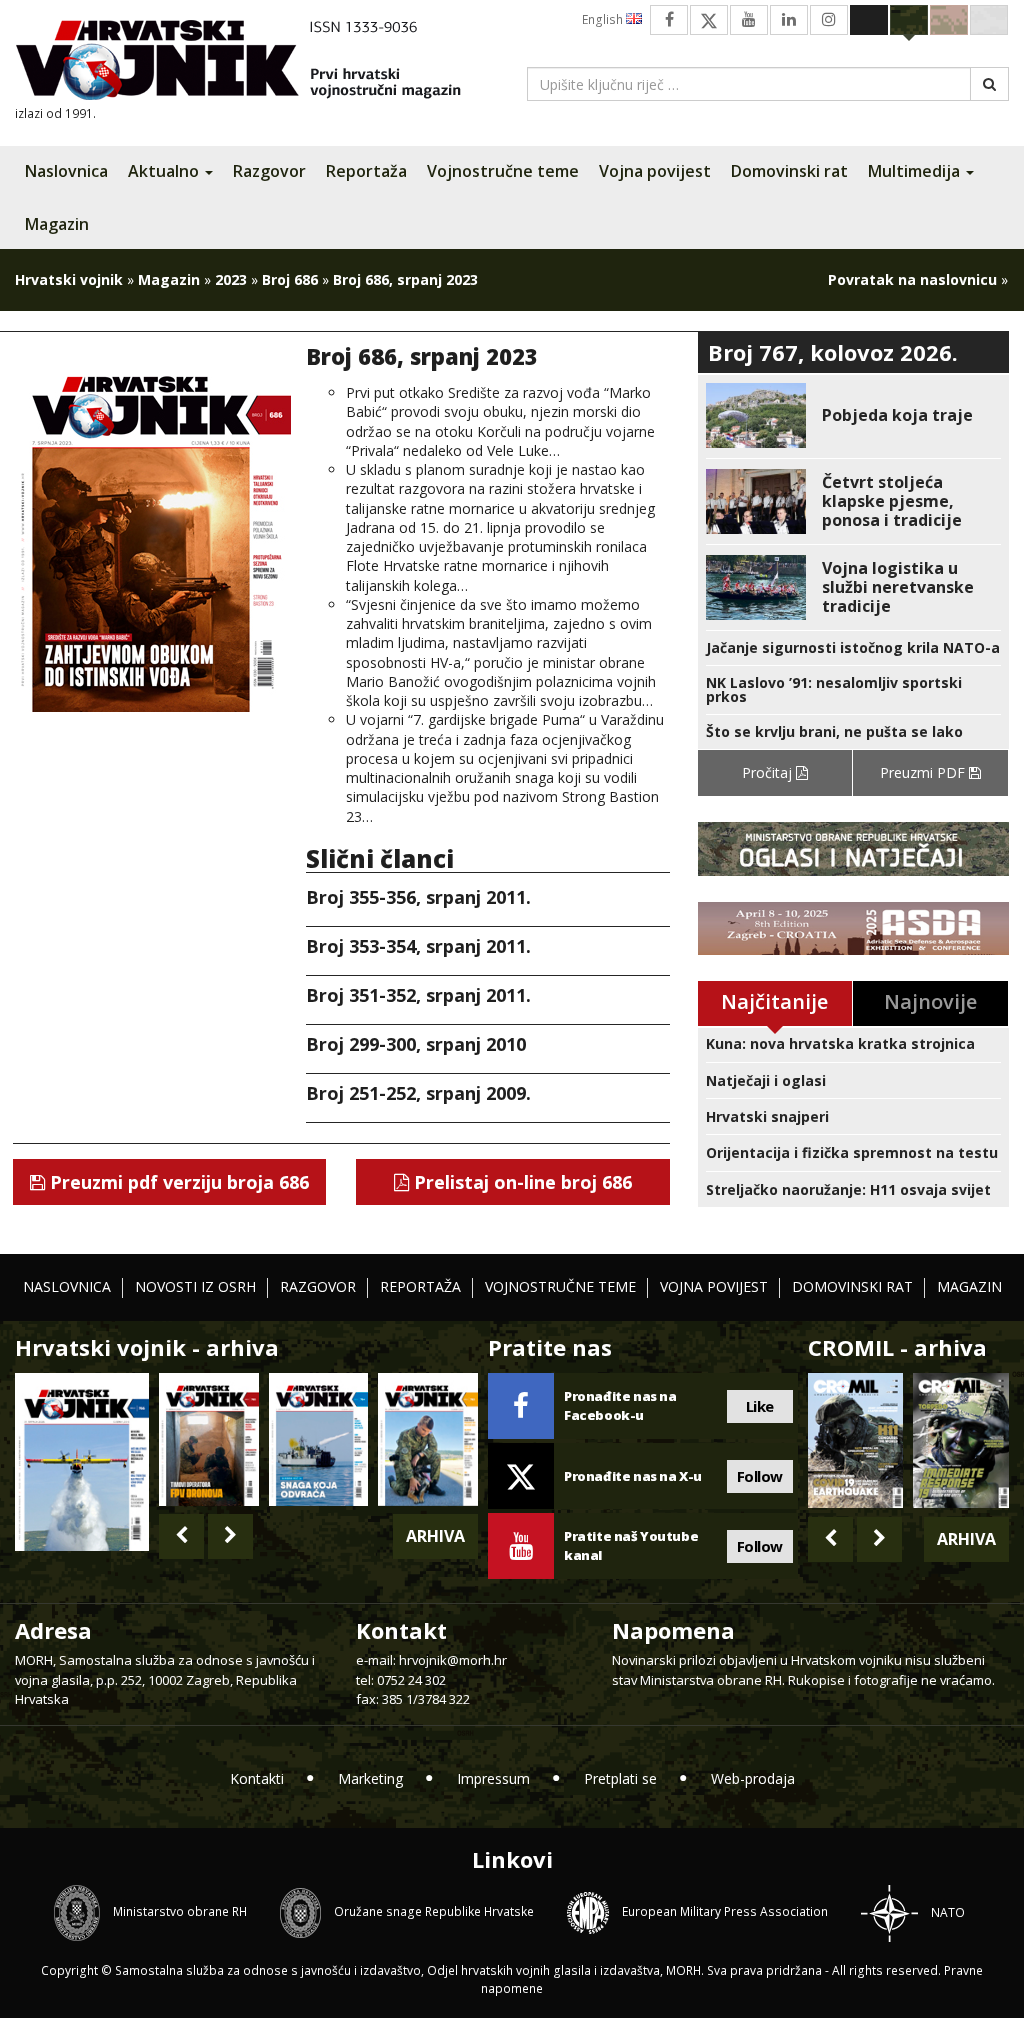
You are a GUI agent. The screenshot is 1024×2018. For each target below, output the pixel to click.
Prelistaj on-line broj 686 (520, 1182)
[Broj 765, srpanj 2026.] (209, 1439)
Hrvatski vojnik (69, 279)
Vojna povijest (655, 171)
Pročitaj (769, 772)
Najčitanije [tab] (774, 1001)
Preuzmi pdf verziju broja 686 (177, 1182)
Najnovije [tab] (930, 1001)
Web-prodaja (753, 1778)
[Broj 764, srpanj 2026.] (319, 1439)
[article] (853, 415)
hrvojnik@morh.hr (453, 1660)
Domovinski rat (789, 171)
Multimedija (916, 171)
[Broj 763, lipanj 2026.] (428, 1439)
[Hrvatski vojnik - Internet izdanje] (252, 62)
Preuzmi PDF (924, 772)
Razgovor (269, 171)
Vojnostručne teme (503, 171)
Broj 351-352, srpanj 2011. (418, 995)
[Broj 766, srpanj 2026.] (82, 1460)
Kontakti (257, 1778)
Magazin (57, 224)
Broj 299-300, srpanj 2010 (416, 1044)
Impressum (493, 1778)
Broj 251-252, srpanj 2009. (418, 1093)
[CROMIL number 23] (856, 1440)
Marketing (370, 1778)
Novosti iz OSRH (195, 1286)
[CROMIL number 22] (961, 1440)
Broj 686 (290, 279)
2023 (231, 279)
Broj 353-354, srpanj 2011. (418, 946)
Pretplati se (620, 1778)
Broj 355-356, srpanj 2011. (418, 897)
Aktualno (165, 171)
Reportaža (366, 171)
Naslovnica (66, 171)
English (604, 19)
